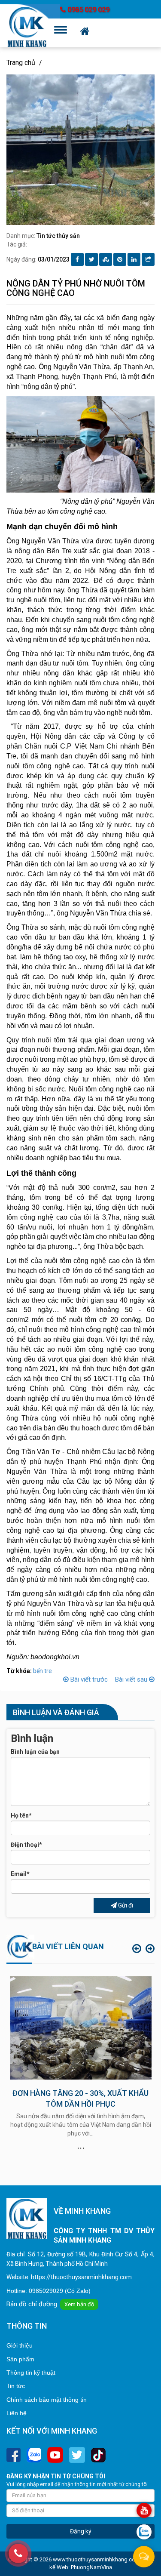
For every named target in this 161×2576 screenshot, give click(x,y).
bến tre (43, 1671)
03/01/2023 (54, 259)
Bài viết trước (89, 1679)
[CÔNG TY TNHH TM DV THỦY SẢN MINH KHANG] (27, 27)
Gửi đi (125, 1905)
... (81, 2145)
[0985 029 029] (18, 2553)
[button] (137, 1949)
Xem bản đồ (79, 2304)
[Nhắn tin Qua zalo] (144, 2532)
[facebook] (14, 2455)
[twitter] (77, 2455)
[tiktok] (98, 2455)
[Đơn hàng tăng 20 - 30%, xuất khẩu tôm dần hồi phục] (81, 2028)
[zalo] (34, 2455)
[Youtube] (55, 2455)
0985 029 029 (88, 10)
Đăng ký (81, 2531)
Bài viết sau (132, 1679)
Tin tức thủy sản (58, 236)
